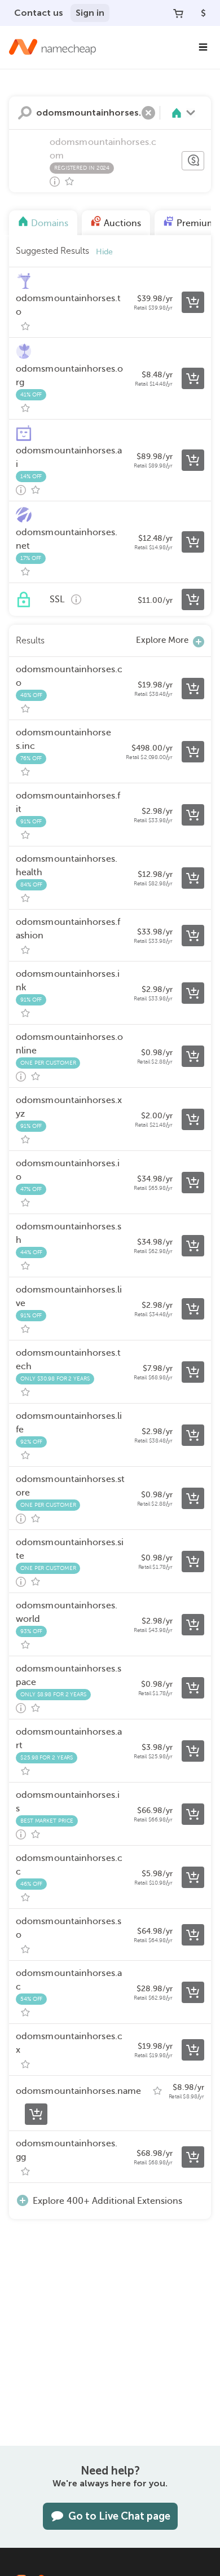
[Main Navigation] (203, 47)
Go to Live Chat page (119, 2516)
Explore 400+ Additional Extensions (107, 2201)
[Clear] (148, 113)
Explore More (162, 640)
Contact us (39, 13)
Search (25, 113)
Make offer (193, 161)
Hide (104, 252)
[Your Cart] (178, 13)
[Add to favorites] (69, 182)
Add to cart (193, 302)
